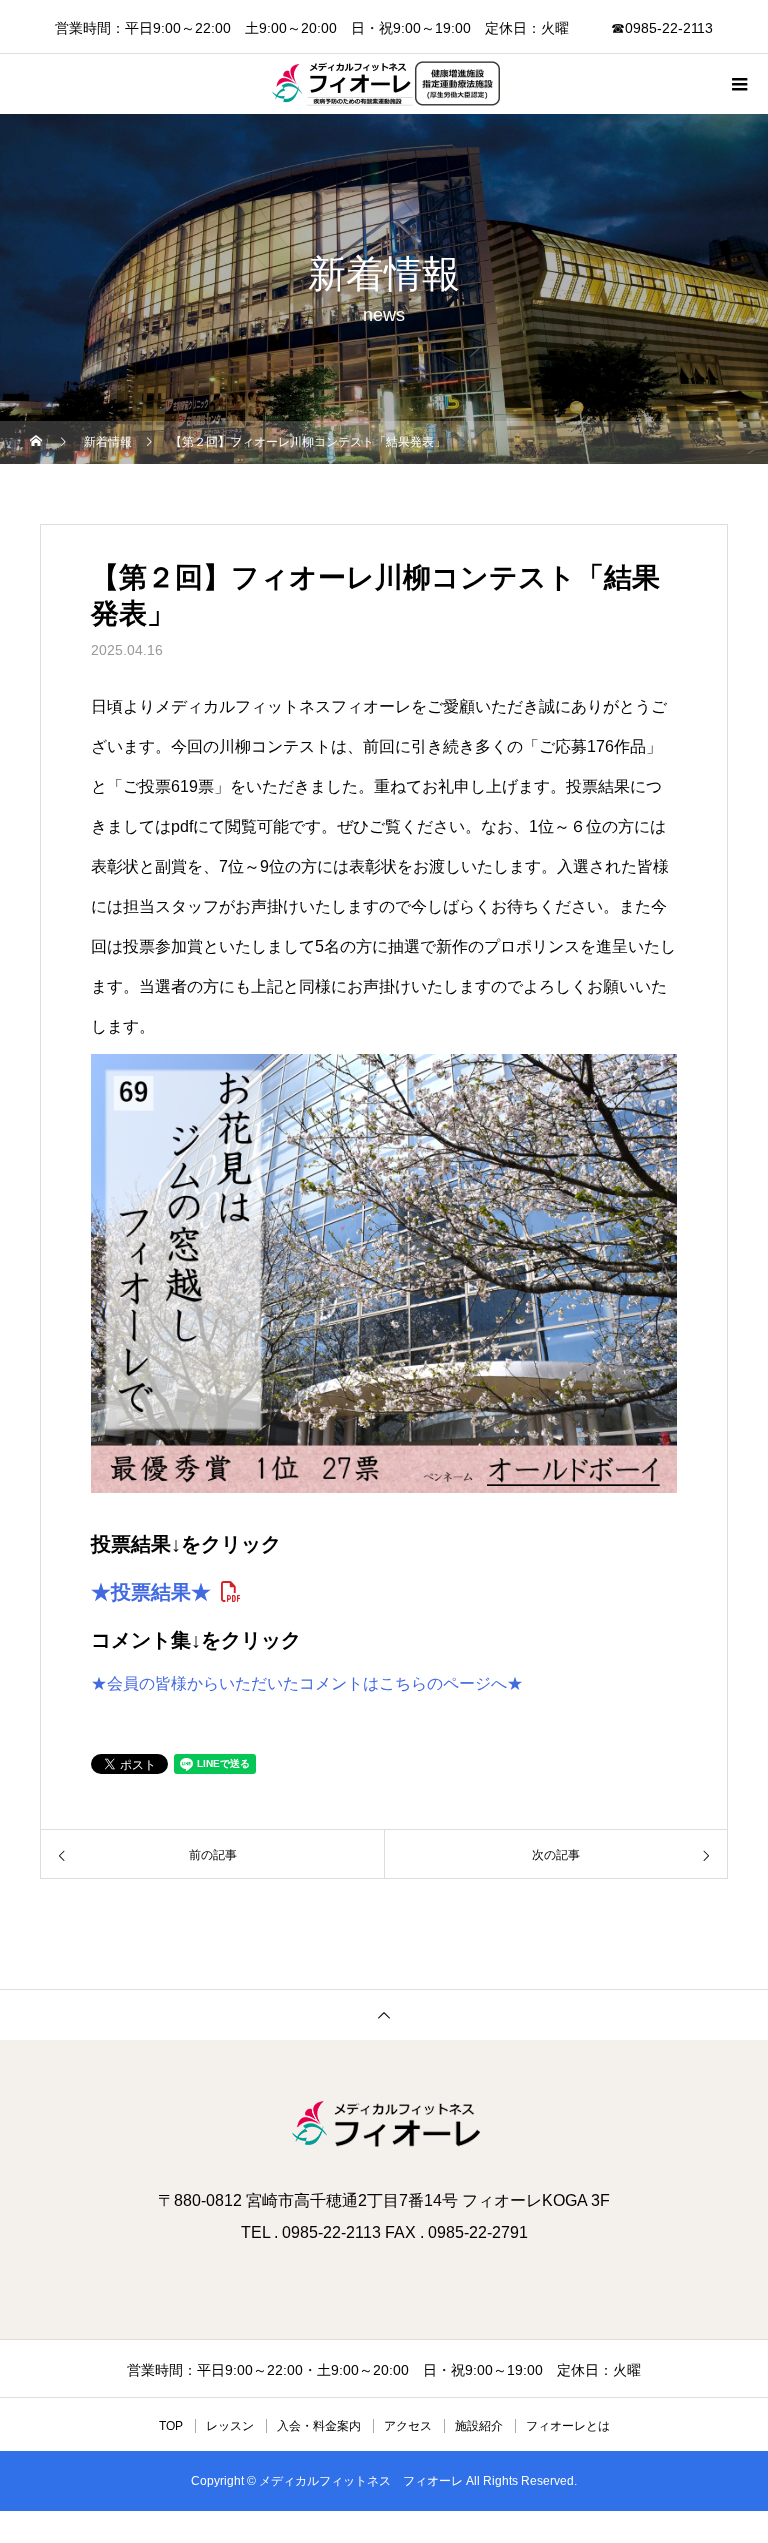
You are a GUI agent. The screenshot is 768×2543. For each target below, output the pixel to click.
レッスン (230, 2426)
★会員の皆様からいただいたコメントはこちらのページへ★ (307, 1683)
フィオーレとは (568, 2426)
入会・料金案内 (319, 2426)
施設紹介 (479, 2426)
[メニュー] (738, 84)
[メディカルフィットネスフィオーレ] (384, 2125)
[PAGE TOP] (384, 2014)
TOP (171, 2426)
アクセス (408, 2426)
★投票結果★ (151, 1592)
